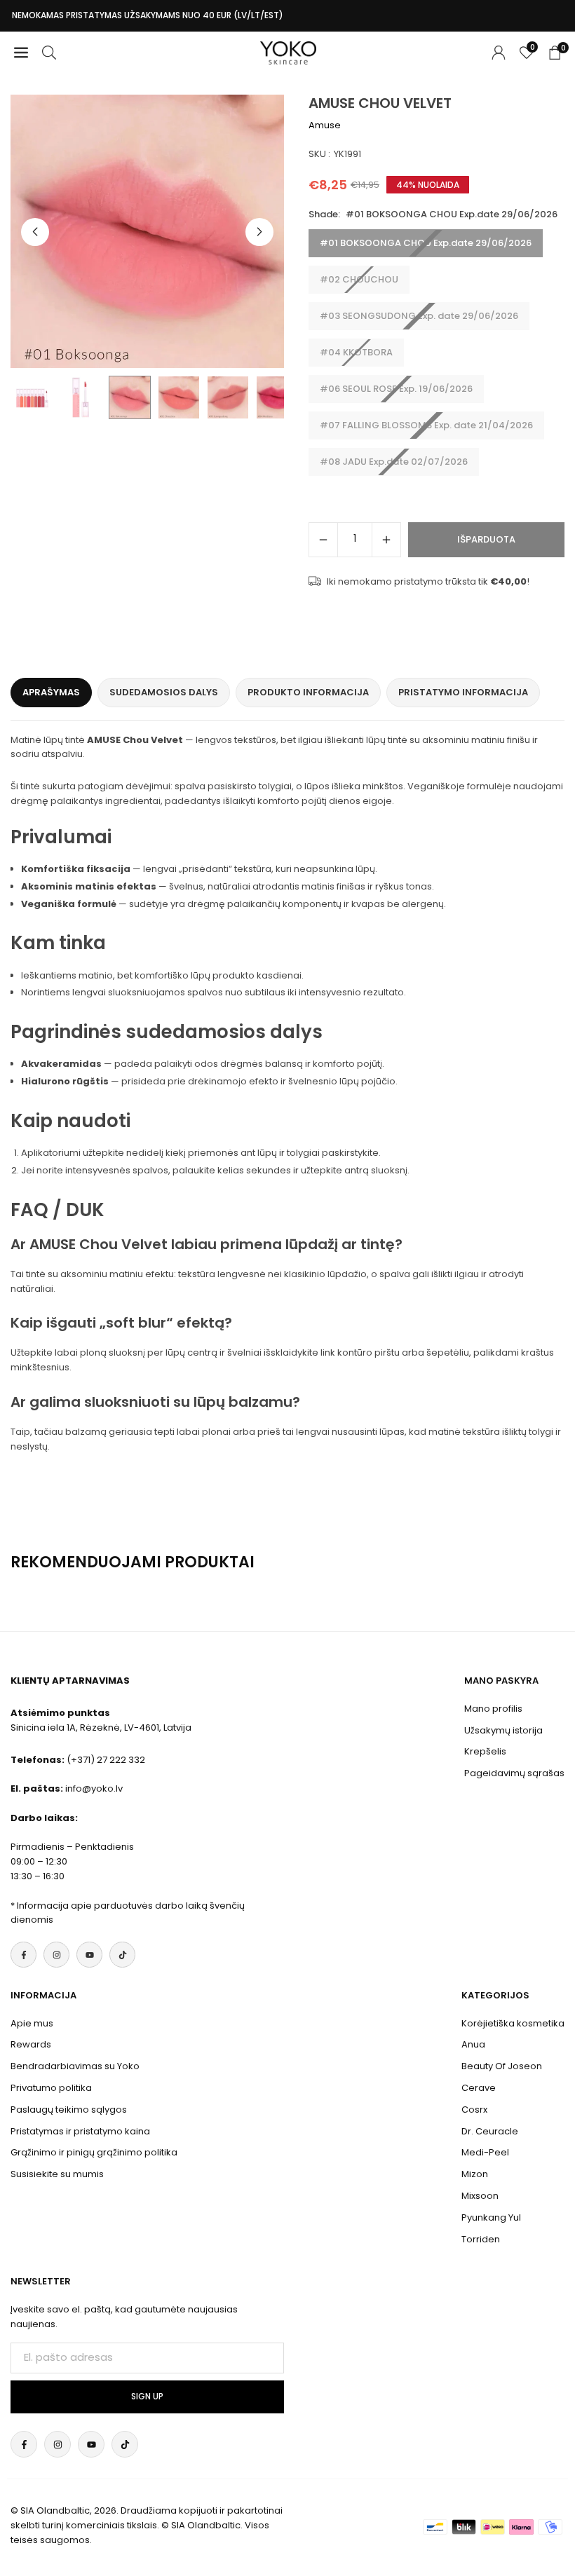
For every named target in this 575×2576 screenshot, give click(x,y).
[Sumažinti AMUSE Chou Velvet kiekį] (323, 540)
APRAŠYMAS (51, 692)
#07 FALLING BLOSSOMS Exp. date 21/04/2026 (426, 425)
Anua (473, 2044)
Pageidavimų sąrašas (514, 1773)
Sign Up (147, 2397)
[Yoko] (288, 52)
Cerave (479, 2088)
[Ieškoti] (49, 53)
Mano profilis (493, 1709)
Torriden (481, 2239)
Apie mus (32, 2023)
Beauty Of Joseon (502, 2066)
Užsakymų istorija (503, 1730)
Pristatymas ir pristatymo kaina (80, 2131)
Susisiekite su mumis (57, 2174)
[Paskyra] (499, 53)
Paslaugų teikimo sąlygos (69, 2110)
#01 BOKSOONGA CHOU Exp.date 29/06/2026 (426, 243)
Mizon (475, 2174)
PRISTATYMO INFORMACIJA (463, 692)
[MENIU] (21, 53)
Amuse (325, 125)
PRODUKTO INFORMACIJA (308, 692)
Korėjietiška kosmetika (513, 2023)
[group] (147, 231)
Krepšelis (485, 1751)
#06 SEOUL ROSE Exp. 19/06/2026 (396, 389)
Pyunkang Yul (491, 2217)
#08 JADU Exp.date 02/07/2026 (394, 462)
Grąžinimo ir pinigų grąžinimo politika (94, 2152)
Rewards (31, 2044)
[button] (259, 232)
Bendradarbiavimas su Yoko (75, 2066)
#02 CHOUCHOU (359, 279)
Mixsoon (480, 2196)
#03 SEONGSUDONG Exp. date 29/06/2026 (419, 316)
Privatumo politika (51, 2088)
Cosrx (474, 2110)
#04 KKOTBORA (356, 352)
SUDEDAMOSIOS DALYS (164, 692)
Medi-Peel (485, 2152)
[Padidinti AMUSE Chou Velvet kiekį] (386, 540)
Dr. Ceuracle (490, 2131)
